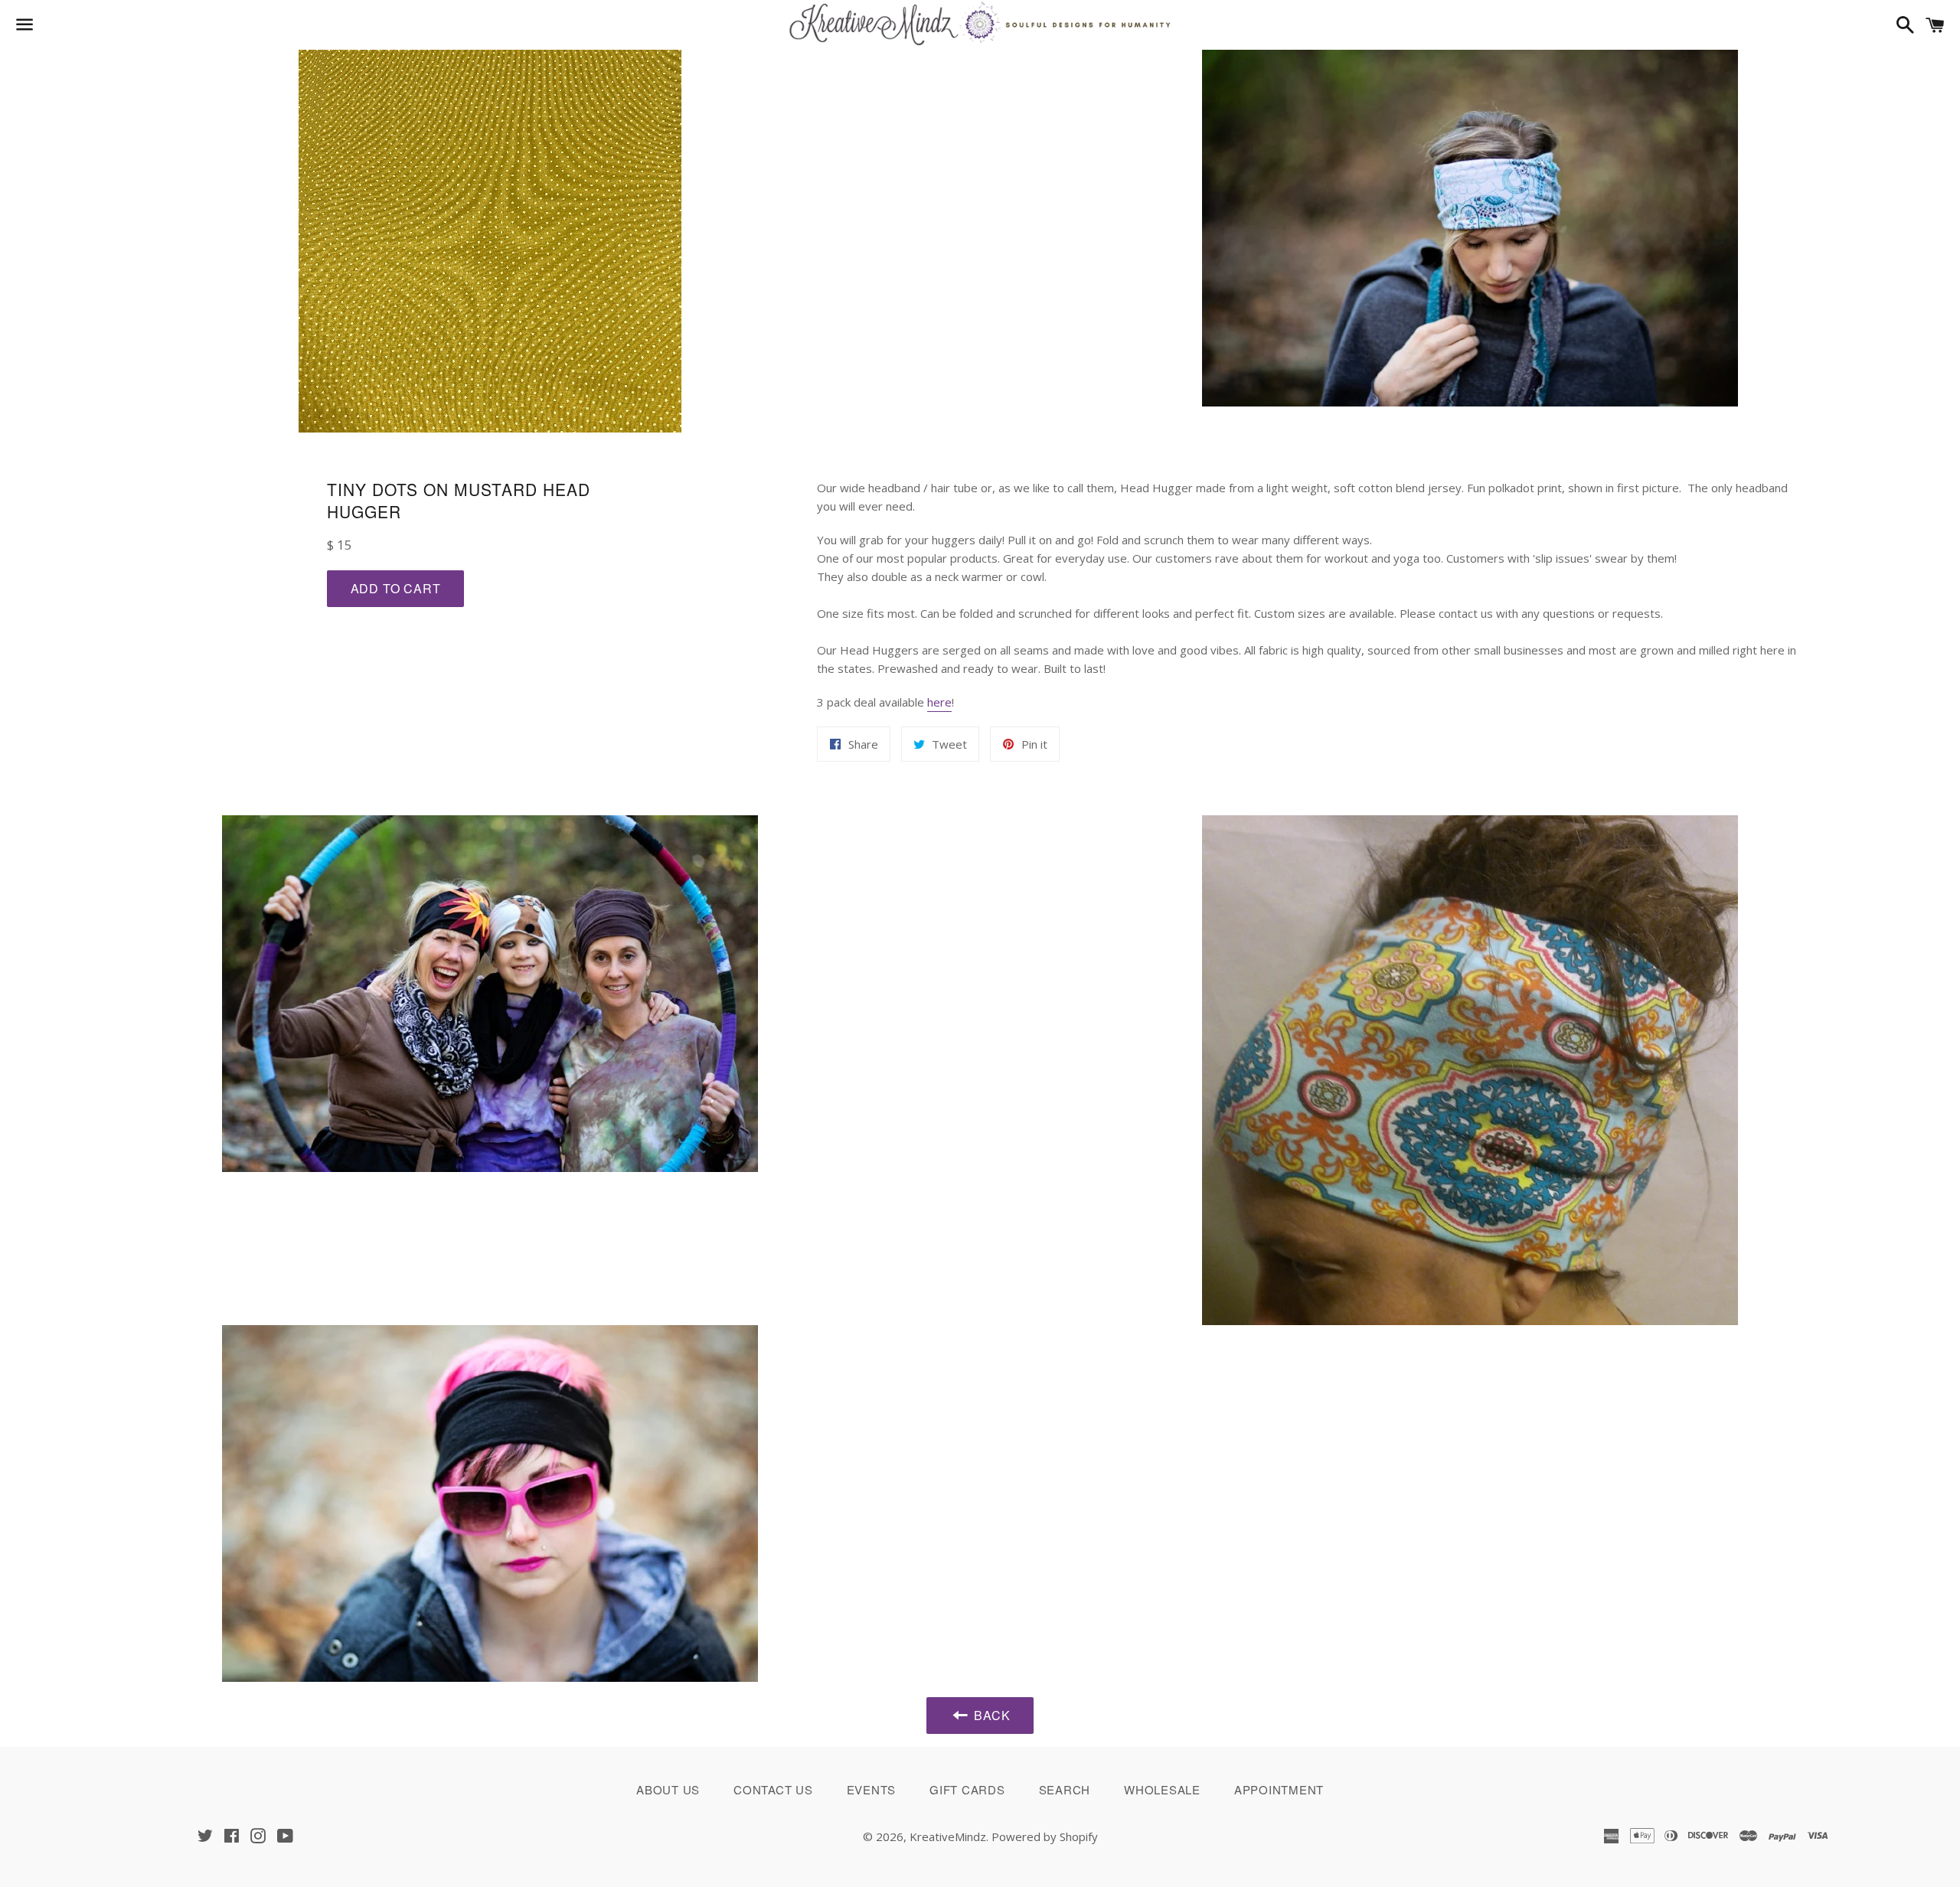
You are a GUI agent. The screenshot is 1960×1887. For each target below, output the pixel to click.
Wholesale (1162, 1789)
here (939, 702)
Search (1065, 1789)
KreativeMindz (948, 1836)
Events (872, 1789)
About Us (668, 1789)
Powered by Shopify (1045, 1836)
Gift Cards (967, 1789)
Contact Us (773, 1789)
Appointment (1279, 1789)
